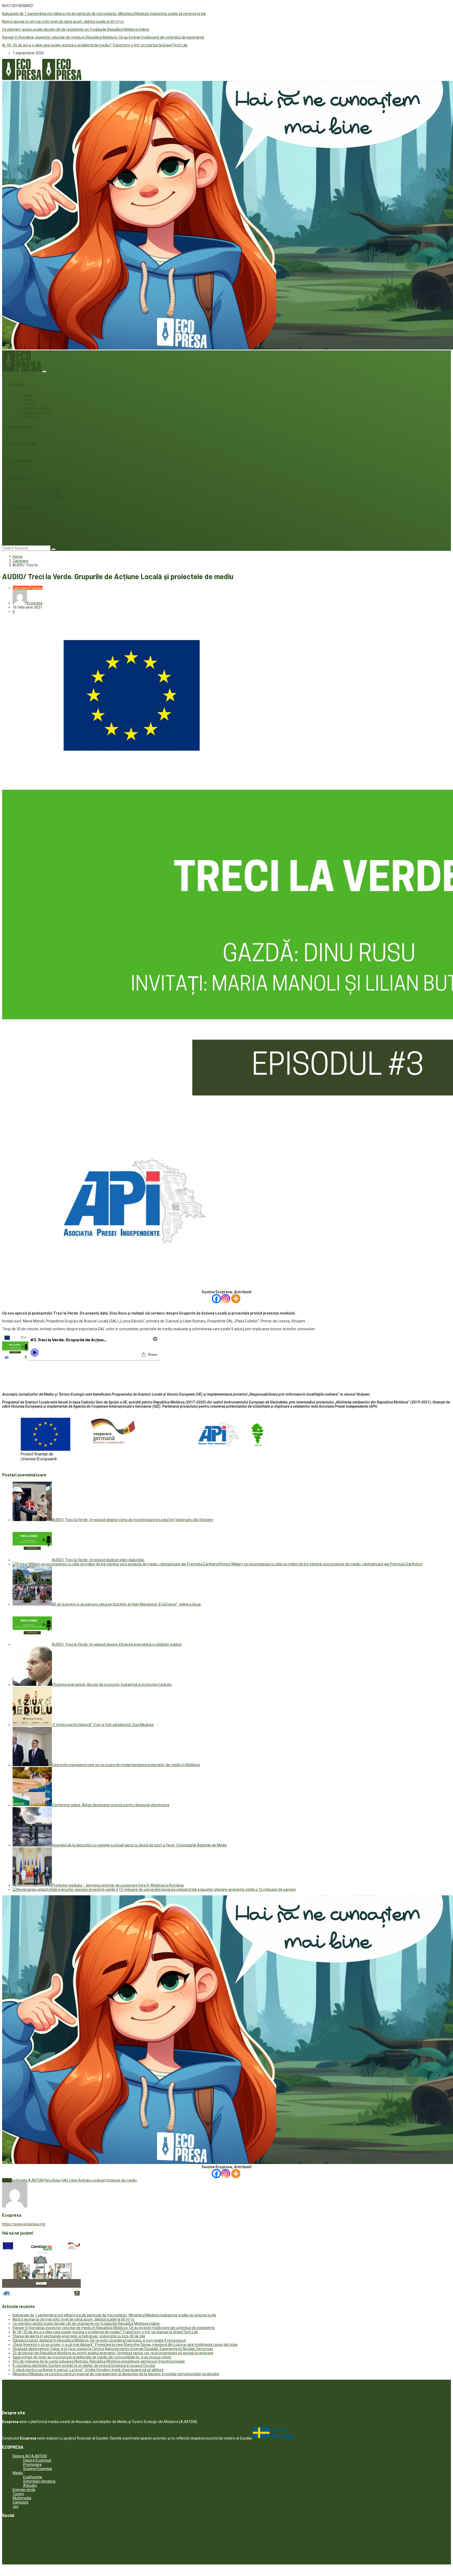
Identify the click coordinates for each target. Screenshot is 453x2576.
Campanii (21, 478)
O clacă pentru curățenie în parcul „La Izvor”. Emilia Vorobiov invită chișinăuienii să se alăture (88, 2370)
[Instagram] (226, 1299)
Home (18, 557)
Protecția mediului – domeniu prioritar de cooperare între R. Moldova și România (118, 1885)
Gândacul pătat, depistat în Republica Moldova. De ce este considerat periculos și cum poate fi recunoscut (99, 2340)
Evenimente (23, 427)
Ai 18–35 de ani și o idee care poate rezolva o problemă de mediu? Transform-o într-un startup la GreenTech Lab (95, 45)
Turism (18, 2494)
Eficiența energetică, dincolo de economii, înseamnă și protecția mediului (112, 1685)
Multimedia (23, 508)
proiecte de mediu (122, 2180)
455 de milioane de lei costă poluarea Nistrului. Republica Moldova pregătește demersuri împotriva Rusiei (99, 2361)
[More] (236, 1299)
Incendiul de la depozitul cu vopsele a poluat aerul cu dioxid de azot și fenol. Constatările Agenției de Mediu (139, 1845)
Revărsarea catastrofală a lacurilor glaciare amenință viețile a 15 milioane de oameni (226, 1889)
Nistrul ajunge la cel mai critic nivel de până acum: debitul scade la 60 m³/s (63, 22)
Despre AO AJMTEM (30, 2456)
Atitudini (29, 400)
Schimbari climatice (37, 412)
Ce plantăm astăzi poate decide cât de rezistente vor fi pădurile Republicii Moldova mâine (76, 29)
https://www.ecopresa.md (24, 2224)
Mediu (18, 384)
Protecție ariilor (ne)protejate (44, 497)
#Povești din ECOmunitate (42, 489)
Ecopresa (35, 603)
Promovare (32, 2464)
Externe (29, 404)
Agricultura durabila (37, 408)
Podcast (36, 588)
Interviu (28, 523)
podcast (99, 2180)
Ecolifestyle (23, 461)
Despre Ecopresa (37, 2460)
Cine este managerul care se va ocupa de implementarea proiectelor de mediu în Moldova (126, 1765)
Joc (16, 533)
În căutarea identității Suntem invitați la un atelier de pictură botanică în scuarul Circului (84, 2366)
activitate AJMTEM (28, 2180)
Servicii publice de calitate (42, 493)
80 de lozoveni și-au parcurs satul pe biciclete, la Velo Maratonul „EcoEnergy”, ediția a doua (126, 1604)
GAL (65, 2180)
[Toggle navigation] (44, 372)
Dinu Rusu (53, 2180)
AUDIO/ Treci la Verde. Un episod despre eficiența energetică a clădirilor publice (117, 1644)
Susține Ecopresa (37, 2469)
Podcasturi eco (34, 519)
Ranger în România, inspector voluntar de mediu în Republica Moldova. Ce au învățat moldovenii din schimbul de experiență (103, 37)
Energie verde (25, 444)
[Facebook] (216, 1299)
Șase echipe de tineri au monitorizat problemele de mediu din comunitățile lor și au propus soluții (92, 2357)
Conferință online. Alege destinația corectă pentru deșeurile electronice (111, 1805)
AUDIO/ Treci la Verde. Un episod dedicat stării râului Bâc (98, 1560)
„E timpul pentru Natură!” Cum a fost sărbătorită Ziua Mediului (103, 1725)
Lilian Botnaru (80, 2180)
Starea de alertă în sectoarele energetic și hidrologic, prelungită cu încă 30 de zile (79, 2336)
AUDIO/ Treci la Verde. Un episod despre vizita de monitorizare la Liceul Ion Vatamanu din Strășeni (133, 1520)
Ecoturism (31, 416)
